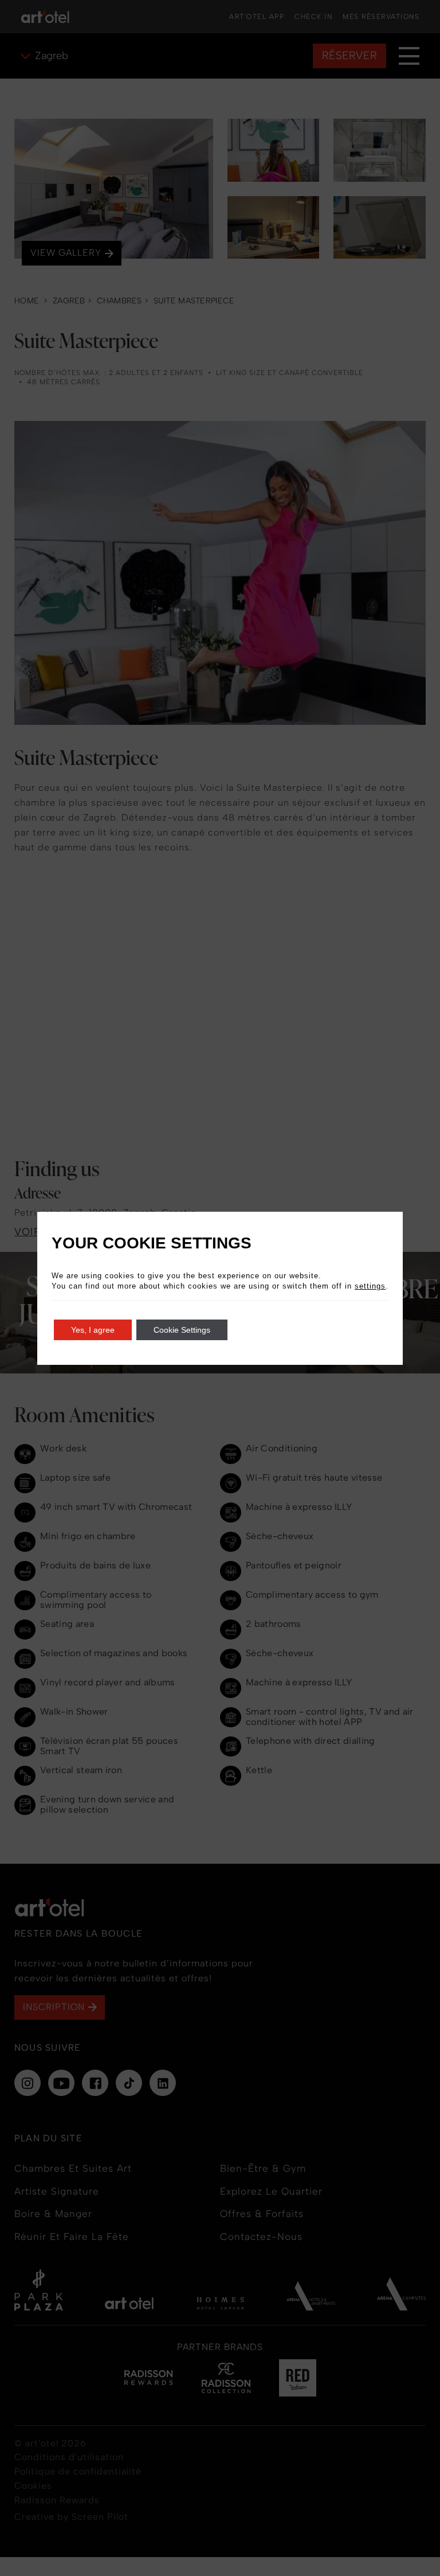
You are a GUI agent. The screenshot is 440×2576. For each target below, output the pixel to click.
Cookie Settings (182, 1330)
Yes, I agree (93, 1330)
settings (370, 1286)
